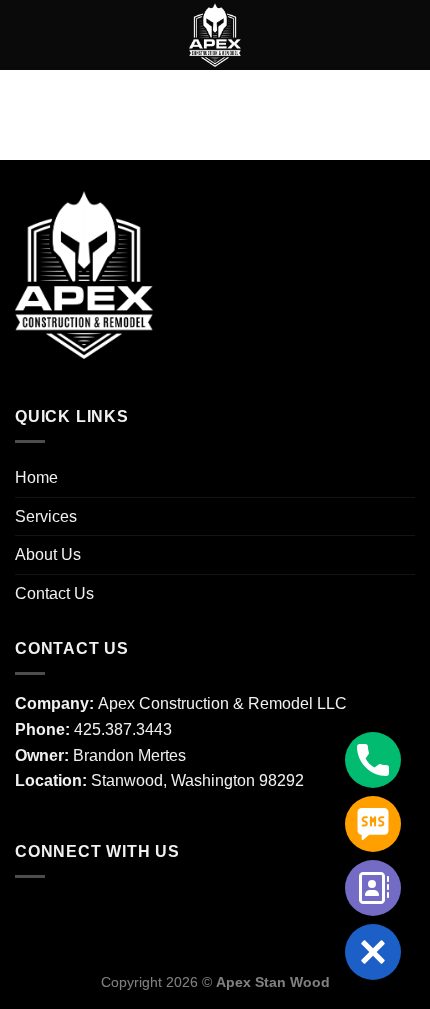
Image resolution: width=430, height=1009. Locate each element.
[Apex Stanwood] (215, 35)
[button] (373, 952)
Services (46, 516)
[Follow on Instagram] (75, 915)
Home (36, 477)
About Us (48, 554)
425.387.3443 (123, 729)
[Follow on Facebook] (35, 915)
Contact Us (54, 593)
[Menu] (27, 34)
